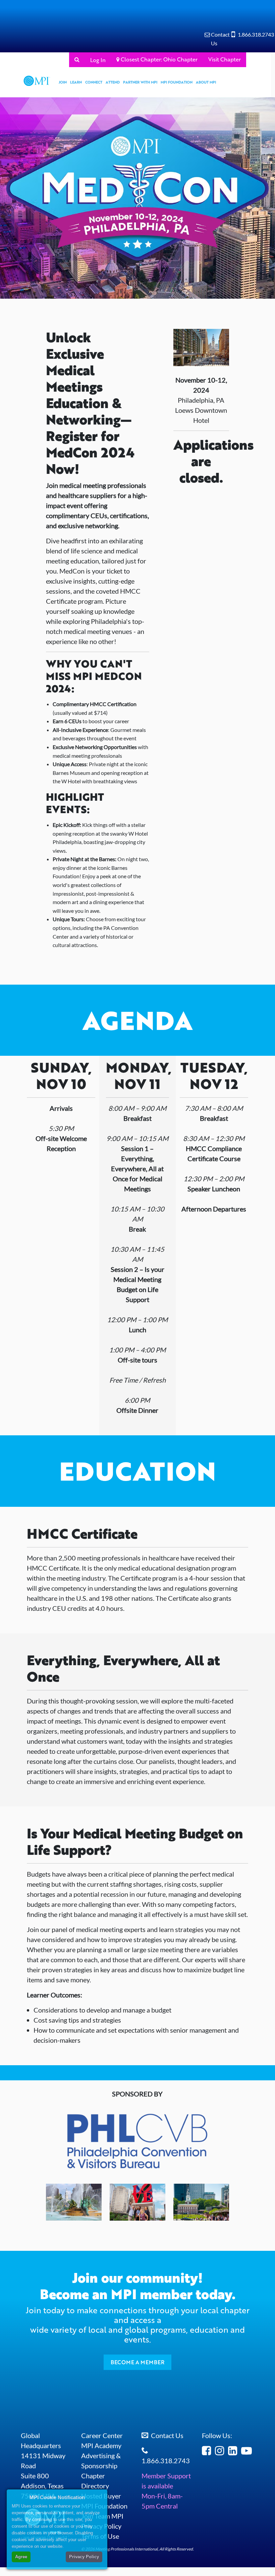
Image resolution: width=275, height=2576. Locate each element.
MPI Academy (101, 2445)
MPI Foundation (177, 82)
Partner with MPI (140, 82)
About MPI (206, 82)
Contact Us (167, 2435)
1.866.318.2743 (256, 34)
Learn (76, 82)
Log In (98, 60)
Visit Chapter (225, 59)
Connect (94, 82)
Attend (113, 82)
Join (63, 82)
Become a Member (137, 2362)
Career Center (102, 2435)
